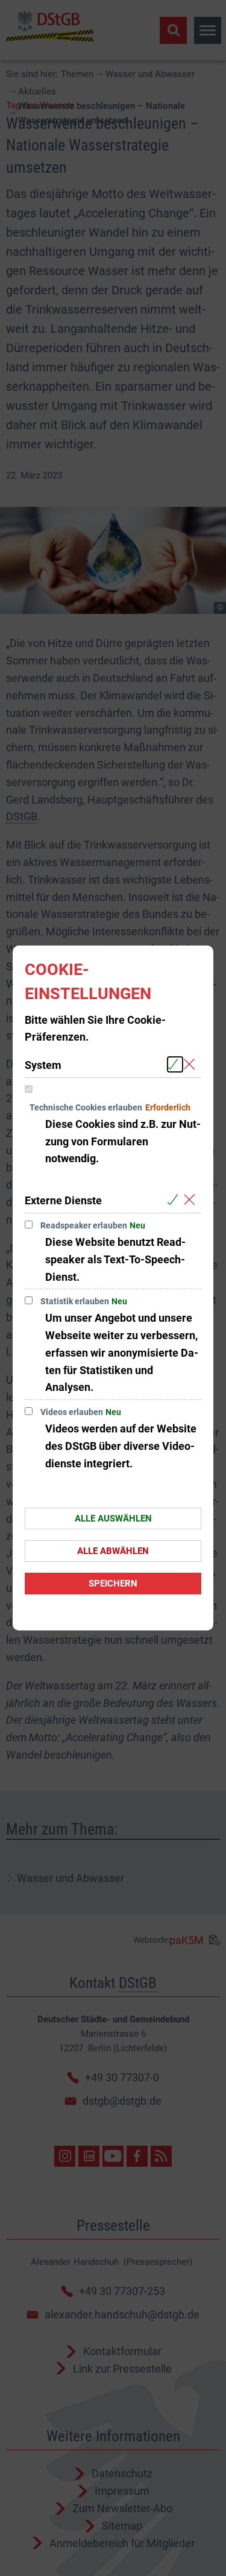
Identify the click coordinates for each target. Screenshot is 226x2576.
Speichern (113, 1584)
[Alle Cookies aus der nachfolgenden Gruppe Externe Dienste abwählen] (192, 1200)
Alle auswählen (113, 1519)
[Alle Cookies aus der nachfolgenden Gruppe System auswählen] (175, 1064)
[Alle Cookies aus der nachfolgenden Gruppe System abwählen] (192, 1064)
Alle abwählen (113, 1551)
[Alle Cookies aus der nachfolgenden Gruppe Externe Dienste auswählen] (175, 1200)
